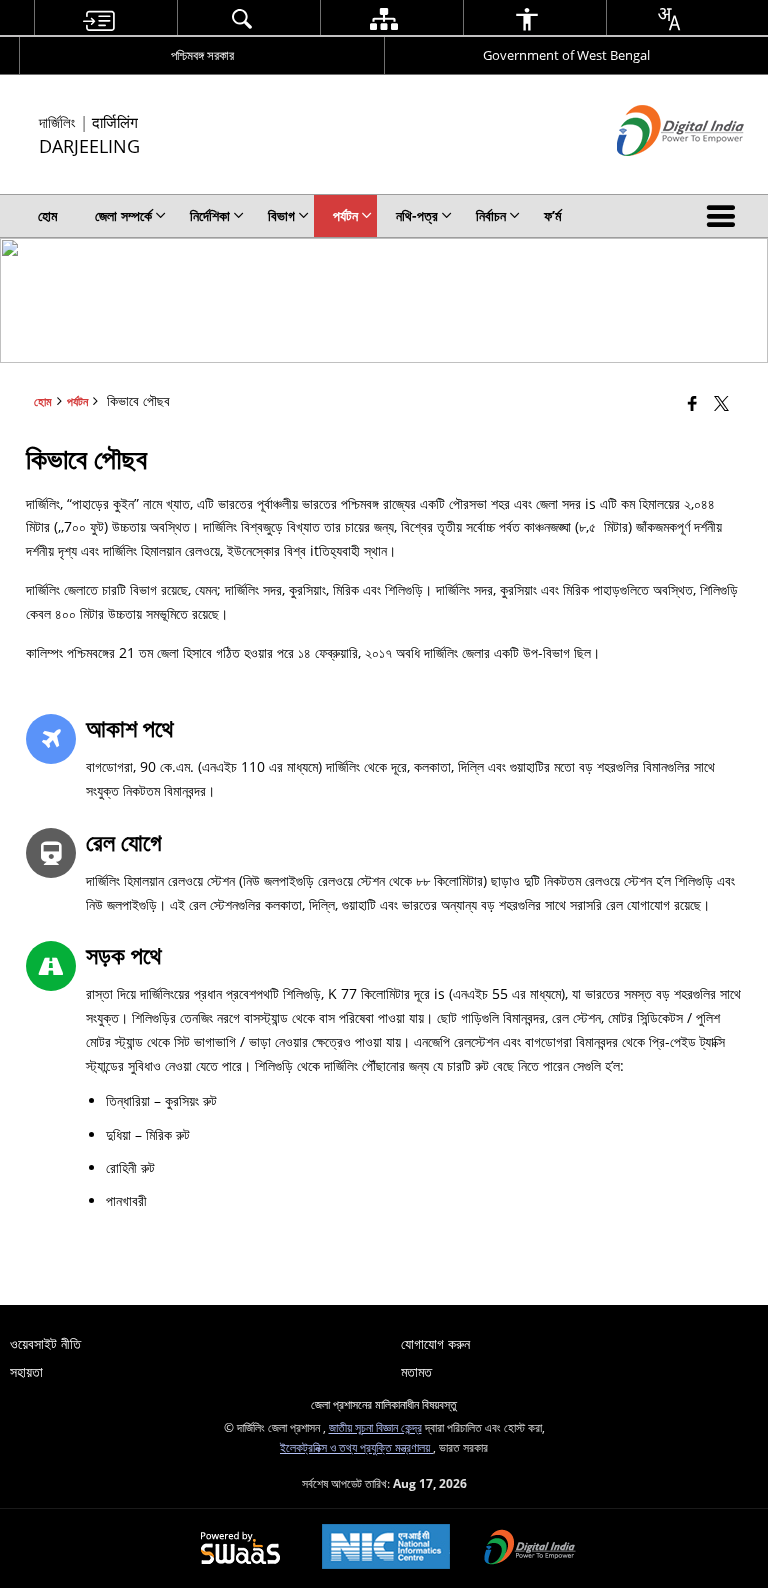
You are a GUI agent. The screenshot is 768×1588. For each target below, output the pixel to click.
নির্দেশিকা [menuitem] (210, 215)
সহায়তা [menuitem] (26, 1371)
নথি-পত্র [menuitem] (417, 215)
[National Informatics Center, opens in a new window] (386, 1548)
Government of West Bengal (566, 55)
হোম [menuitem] (47, 215)
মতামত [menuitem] (416, 1371)
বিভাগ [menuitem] (281, 215)
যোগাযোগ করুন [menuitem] (435, 1343)
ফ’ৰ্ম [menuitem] (552, 215)
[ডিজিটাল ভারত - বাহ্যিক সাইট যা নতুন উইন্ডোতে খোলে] (655, 172)
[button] (725, 216)
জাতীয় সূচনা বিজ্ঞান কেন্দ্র (375, 1427)
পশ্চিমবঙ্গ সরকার (202, 55)
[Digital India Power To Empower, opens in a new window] (530, 1549)
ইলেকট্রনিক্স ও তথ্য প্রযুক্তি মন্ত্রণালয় (356, 1447)
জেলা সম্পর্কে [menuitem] (123, 215)
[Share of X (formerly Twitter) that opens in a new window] (721, 403)
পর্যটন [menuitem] (345, 215)
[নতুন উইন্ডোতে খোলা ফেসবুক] (692, 403)
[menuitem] (98, 18)
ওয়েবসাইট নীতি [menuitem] (45, 1343)
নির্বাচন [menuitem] (491, 215)
